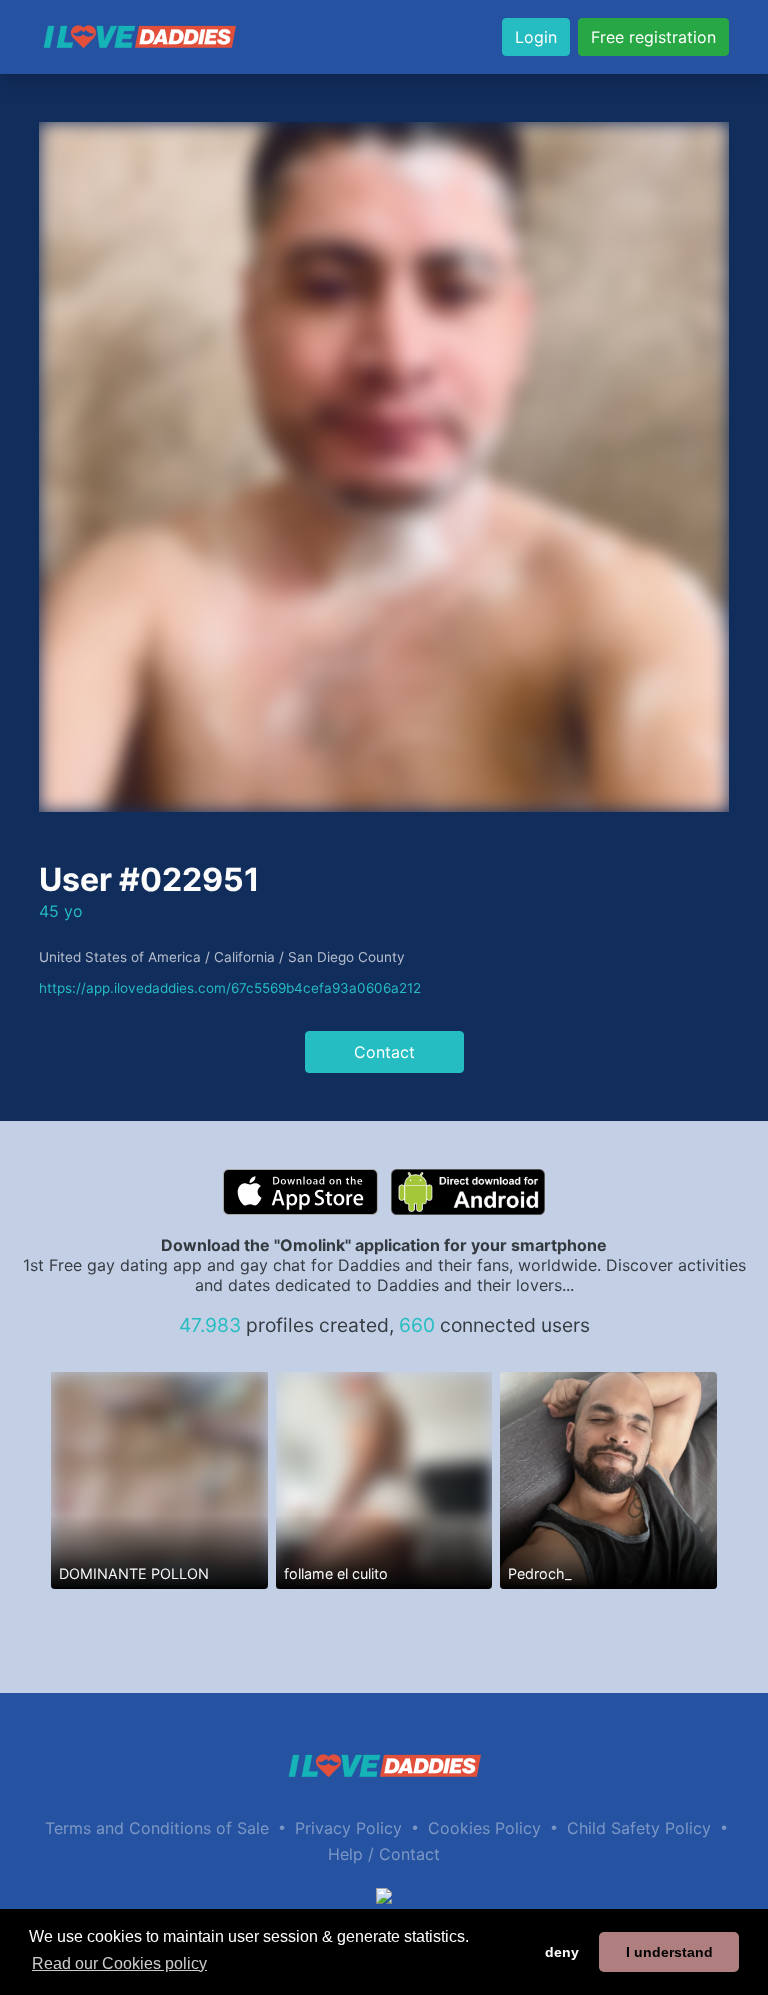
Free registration (653, 37)
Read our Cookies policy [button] (119, 1963)
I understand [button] (669, 1952)
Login (536, 37)
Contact (384, 1052)
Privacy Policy (348, 1828)
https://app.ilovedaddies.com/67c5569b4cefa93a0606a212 (230, 988)
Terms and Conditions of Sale (157, 1828)
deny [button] (562, 1952)
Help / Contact (384, 1854)
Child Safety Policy (639, 1828)
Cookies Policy (484, 1828)
